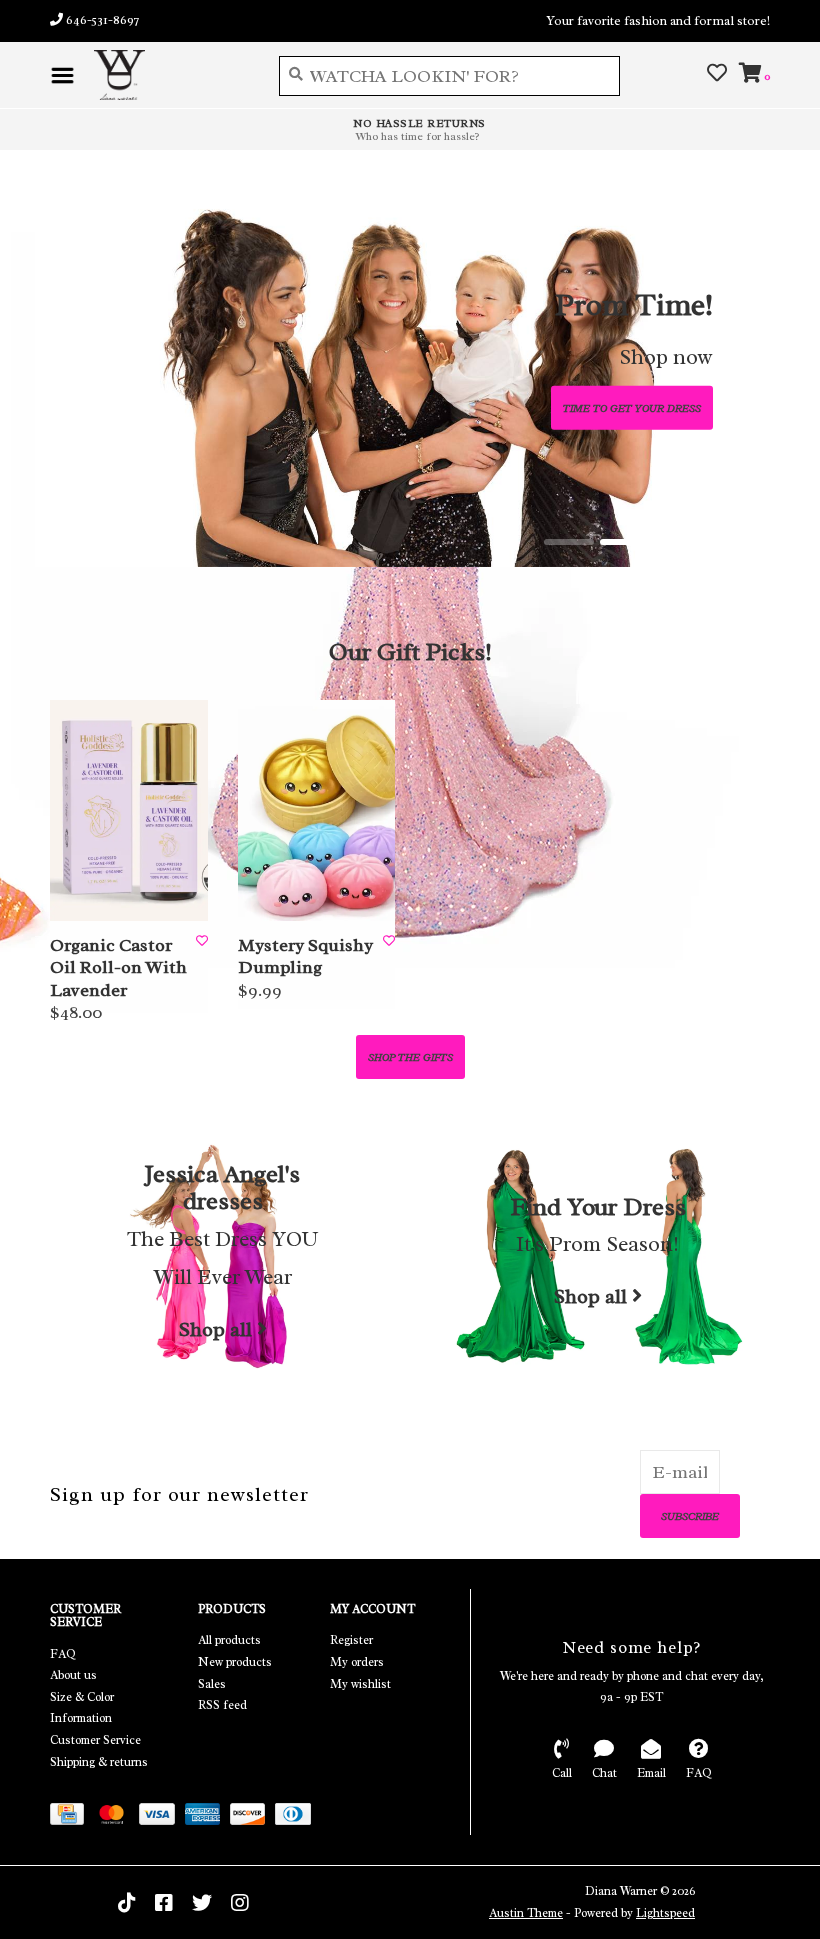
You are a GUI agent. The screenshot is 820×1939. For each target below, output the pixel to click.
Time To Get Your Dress (632, 407)
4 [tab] (737, 542)
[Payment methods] (72, 1818)
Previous (100, 364)
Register (351, 1640)
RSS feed (222, 1705)
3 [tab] (681, 542)
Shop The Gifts (410, 1057)
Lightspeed (665, 1913)
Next (720, 364)
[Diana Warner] (171, 75)
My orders (357, 1662)
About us (73, 1675)
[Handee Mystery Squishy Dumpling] (317, 810)
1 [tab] (569, 542)
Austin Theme (526, 1913)
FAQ (63, 1654)
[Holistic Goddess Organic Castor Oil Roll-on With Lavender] (129, 810)
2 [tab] (625, 542)
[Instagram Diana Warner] (240, 1903)
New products (235, 1662)
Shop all (215, 1329)
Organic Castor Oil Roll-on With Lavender (118, 967)
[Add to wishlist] (202, 941)
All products (229, 1640)
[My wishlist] (717, 74)
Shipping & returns (99, 1762)
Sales (212, 1684)
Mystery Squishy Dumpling (305, 956)
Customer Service (95, 1740)
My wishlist (360, 1684)
